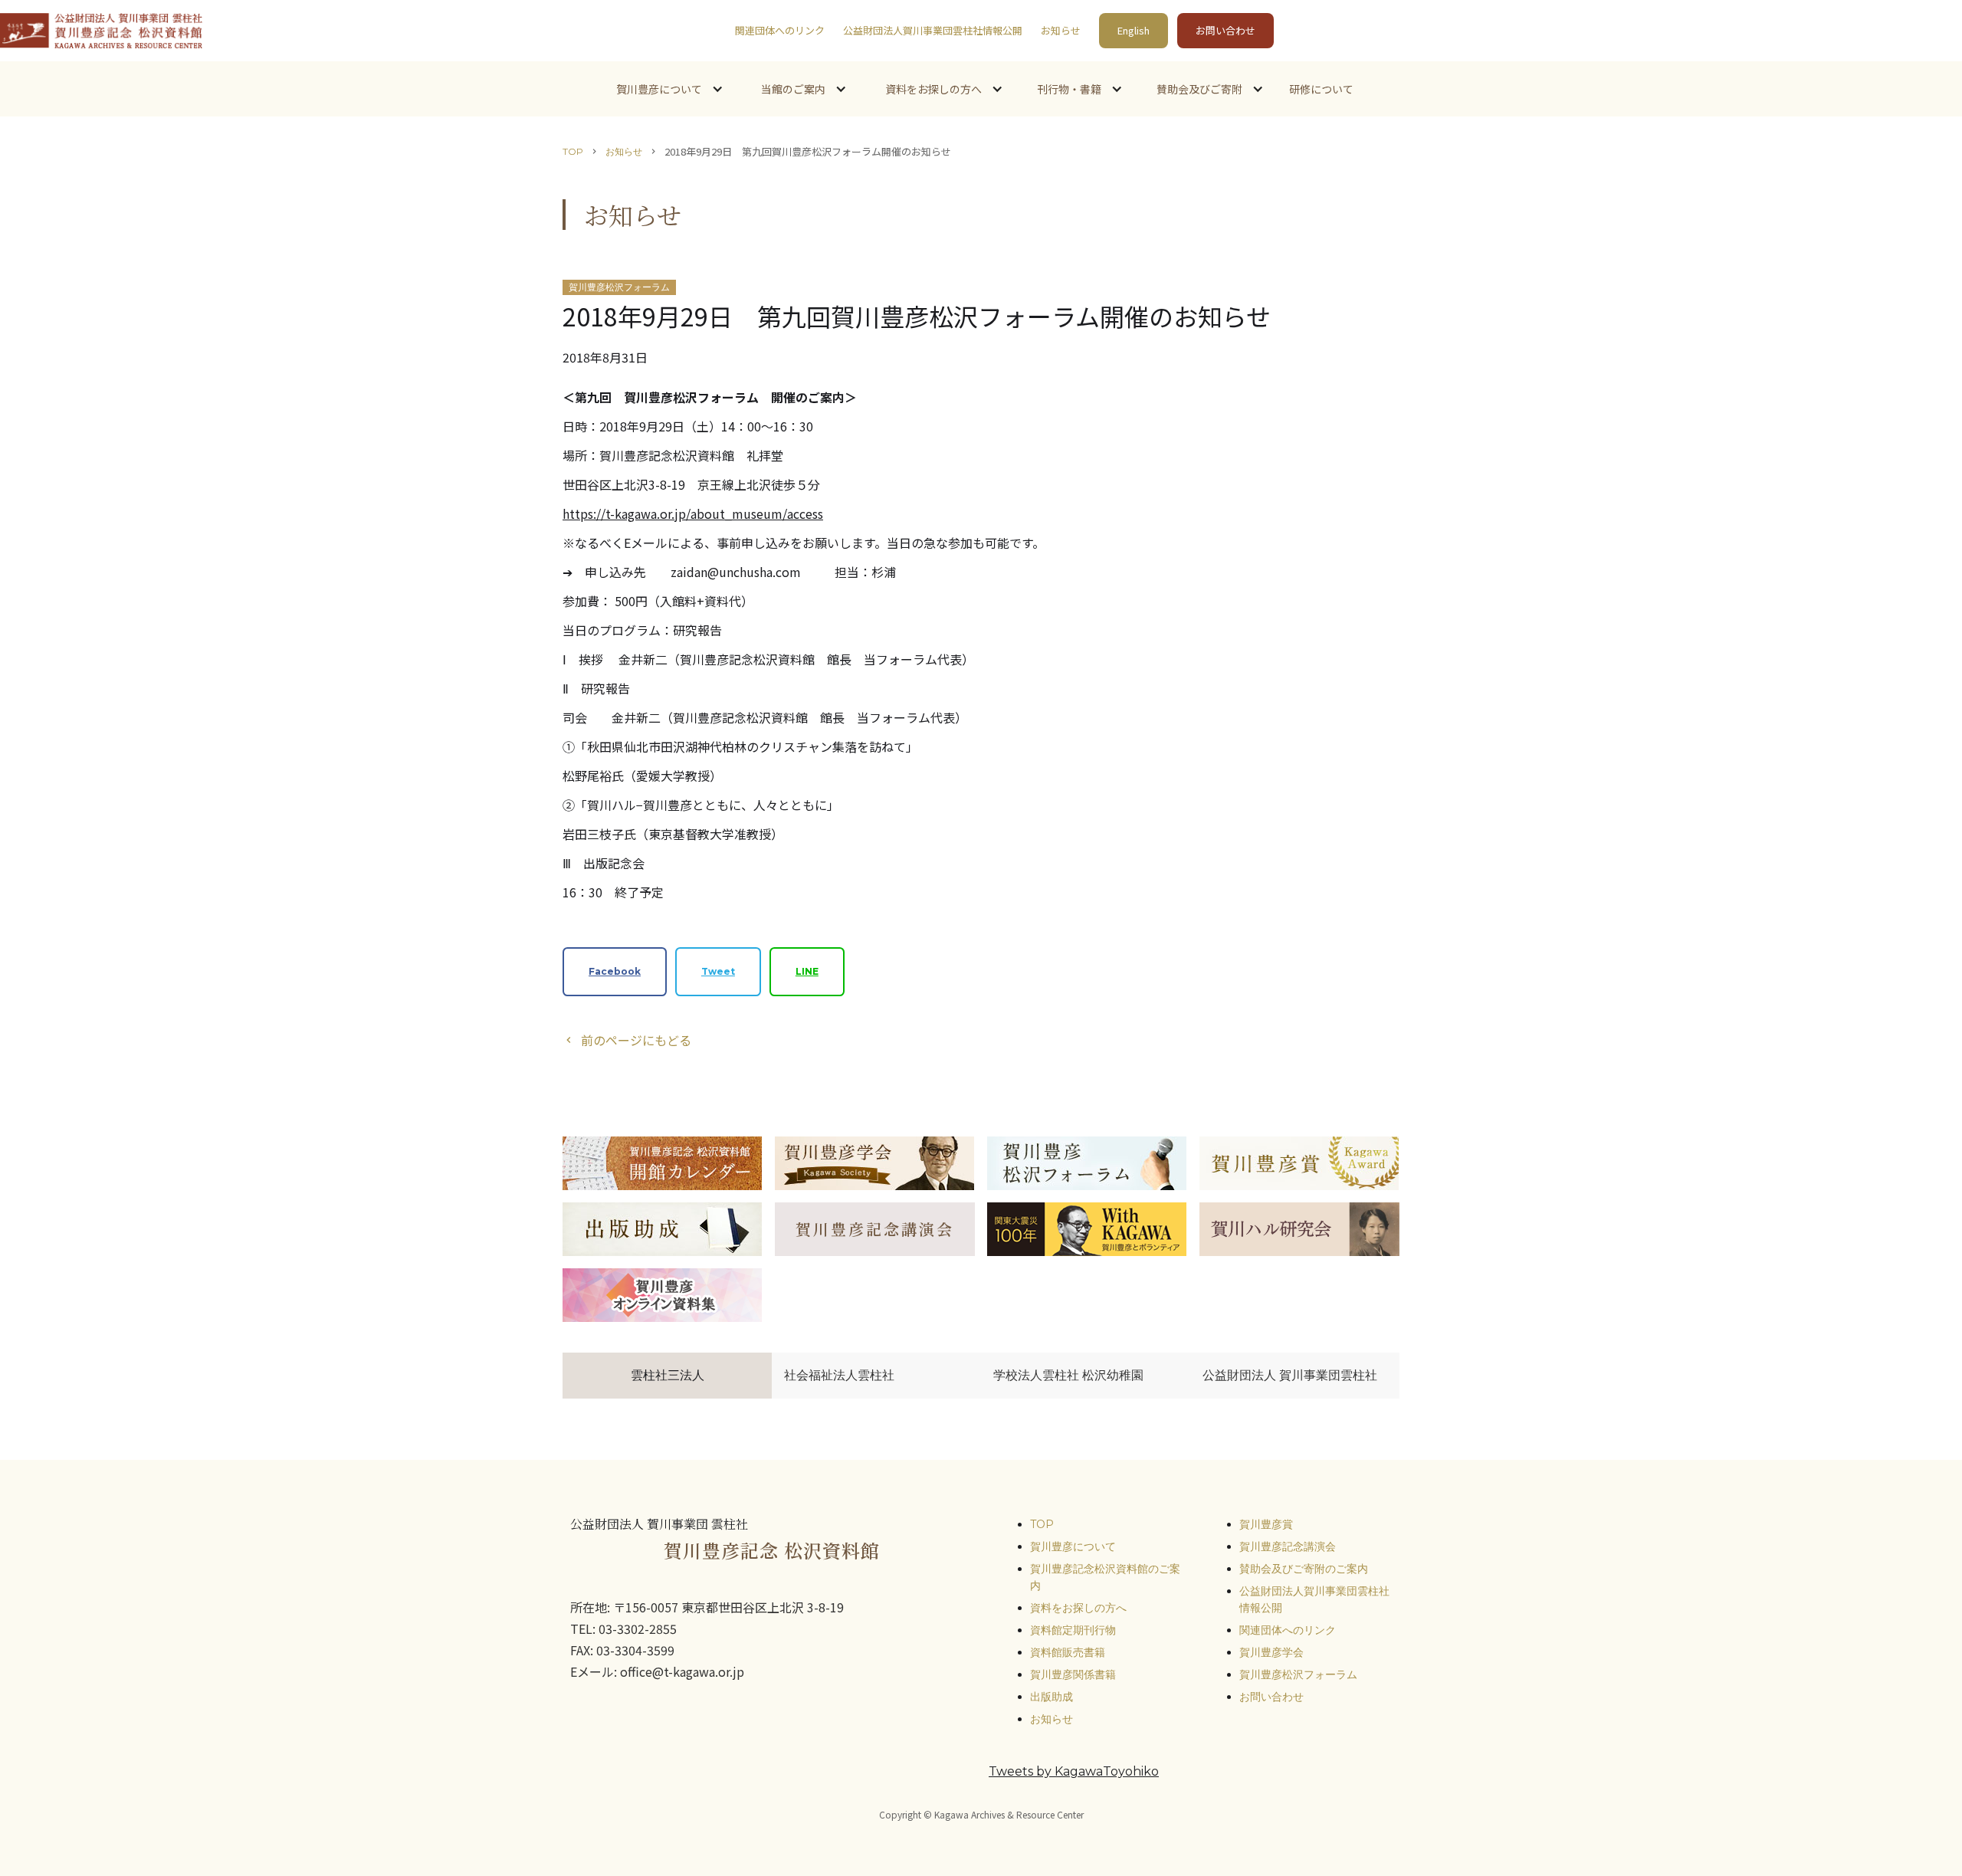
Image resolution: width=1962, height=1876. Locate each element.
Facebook (615, 971)
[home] (101, 31)
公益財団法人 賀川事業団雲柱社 (1290, 1375)
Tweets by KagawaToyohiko (1074, 1771)
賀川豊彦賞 (1266, 1524)
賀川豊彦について (1073, 1546)
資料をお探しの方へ (1078, 1608)
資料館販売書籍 (1068, 1652)
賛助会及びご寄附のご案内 (1304, 1569)
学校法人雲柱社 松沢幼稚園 (1068, 1375)
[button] (668, 89)
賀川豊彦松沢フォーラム (1298, 1674)
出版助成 (1052, 1697)
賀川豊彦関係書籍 (1073, 1674)
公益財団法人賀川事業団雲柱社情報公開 (933, 30)
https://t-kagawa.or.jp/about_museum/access (693, 513)
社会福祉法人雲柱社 (839, 1375)
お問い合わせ (1225, 30)
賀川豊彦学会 (1271, 1652)
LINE (807, 971)
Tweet (718, 971)
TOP (573, 151)
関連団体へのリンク (780, 30)
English (1134, 30)
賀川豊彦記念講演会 (1288, 1546)
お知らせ (1061, 30)
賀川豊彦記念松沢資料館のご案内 (1105, 1577)
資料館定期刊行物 (1073, 1630)
